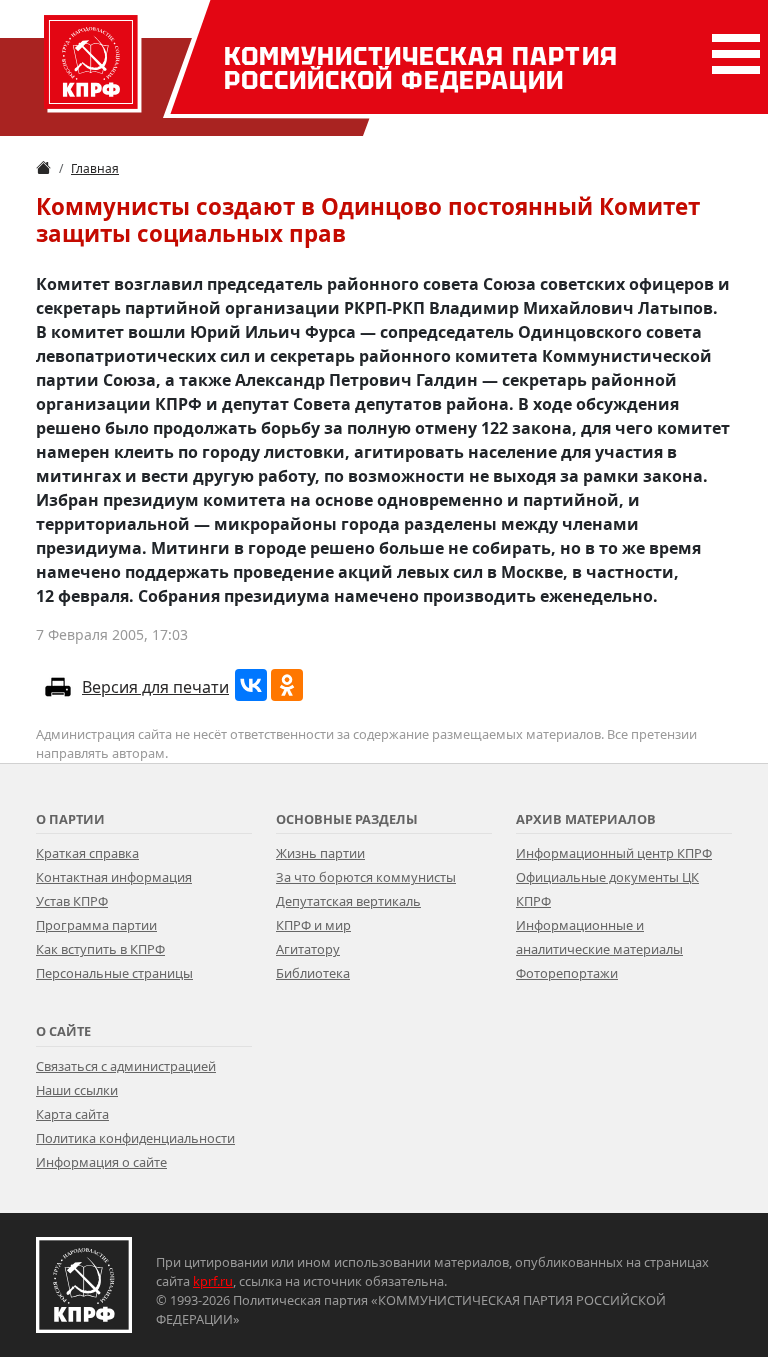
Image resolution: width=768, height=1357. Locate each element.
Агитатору (308, 949)
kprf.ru (213, 1281)
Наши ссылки (77, 1090)
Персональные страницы (114, 973)
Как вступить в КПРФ (100, 949)
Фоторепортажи (567, 973)
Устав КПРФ (72, 901)
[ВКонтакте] (251, 685)
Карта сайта (72, 1114)
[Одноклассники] (287, 685)
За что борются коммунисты (366, 877)
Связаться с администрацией (126, 1066)
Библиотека (313, 973)
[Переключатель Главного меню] (732, 54)
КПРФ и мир (313, 925)
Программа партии (96, 925)
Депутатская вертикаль (348, 901)
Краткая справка (87, 853)
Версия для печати (155, 687)
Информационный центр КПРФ (614, 853)
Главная (95, 168)
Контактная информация (114, 877)
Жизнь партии (320, 853)
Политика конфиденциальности (135, 1138)
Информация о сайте (101, 1162)
